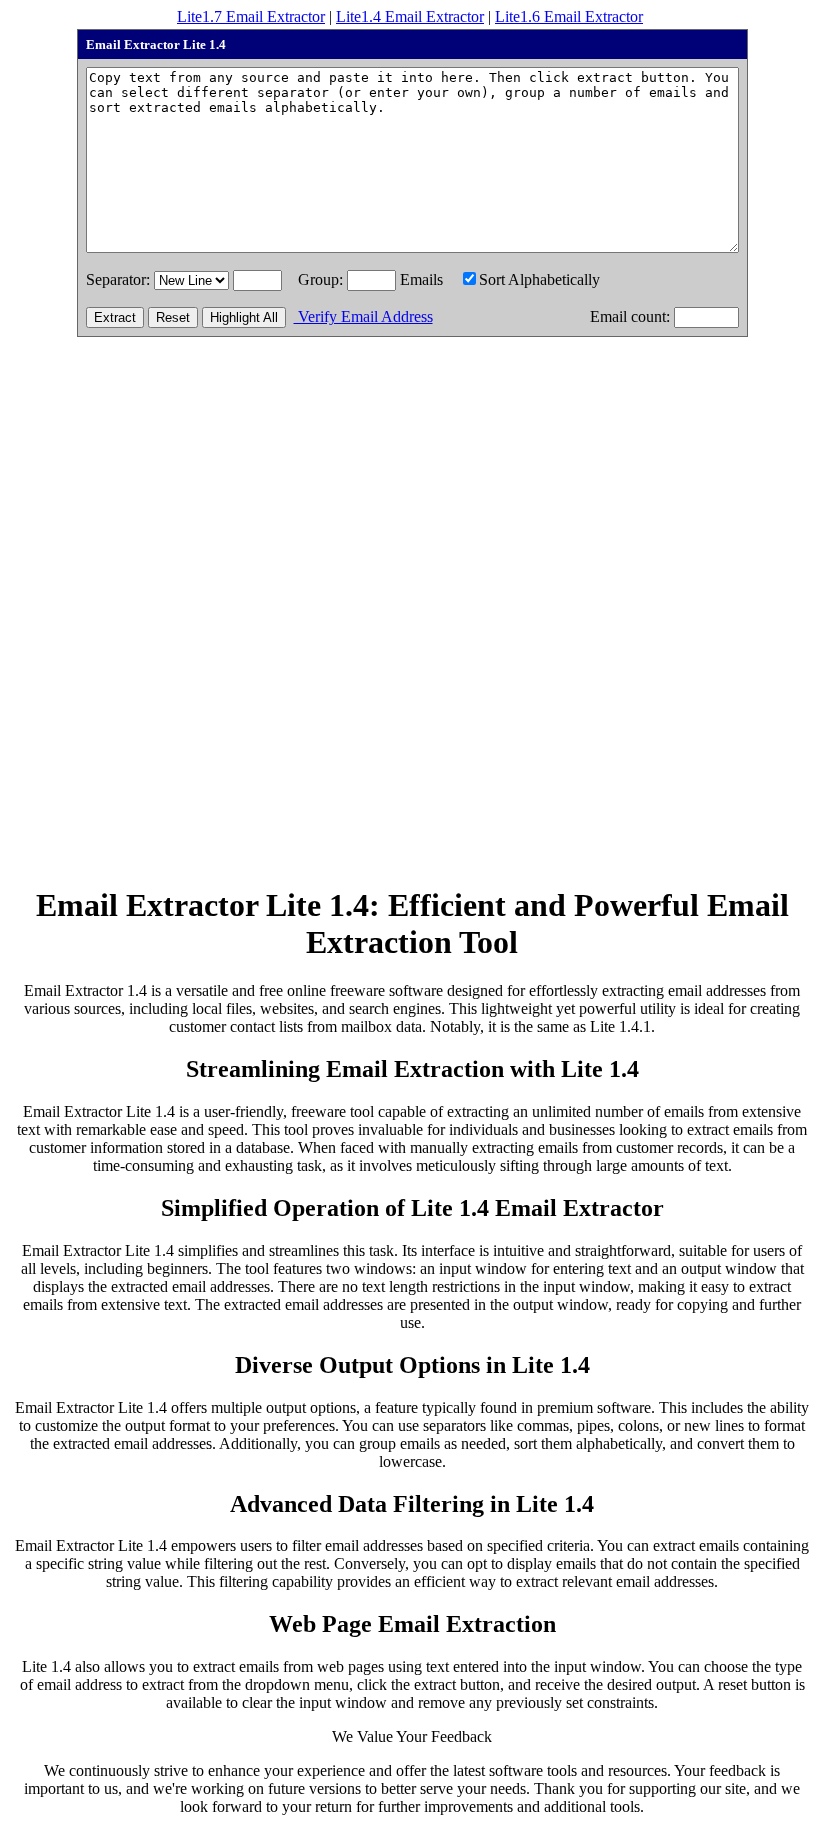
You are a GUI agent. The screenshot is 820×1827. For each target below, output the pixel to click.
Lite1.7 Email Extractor (251, 16)
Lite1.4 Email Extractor (410, 16)
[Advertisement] (412, 627)
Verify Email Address (363, 316)
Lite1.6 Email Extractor (569, 16)
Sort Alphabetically (539, 279)
